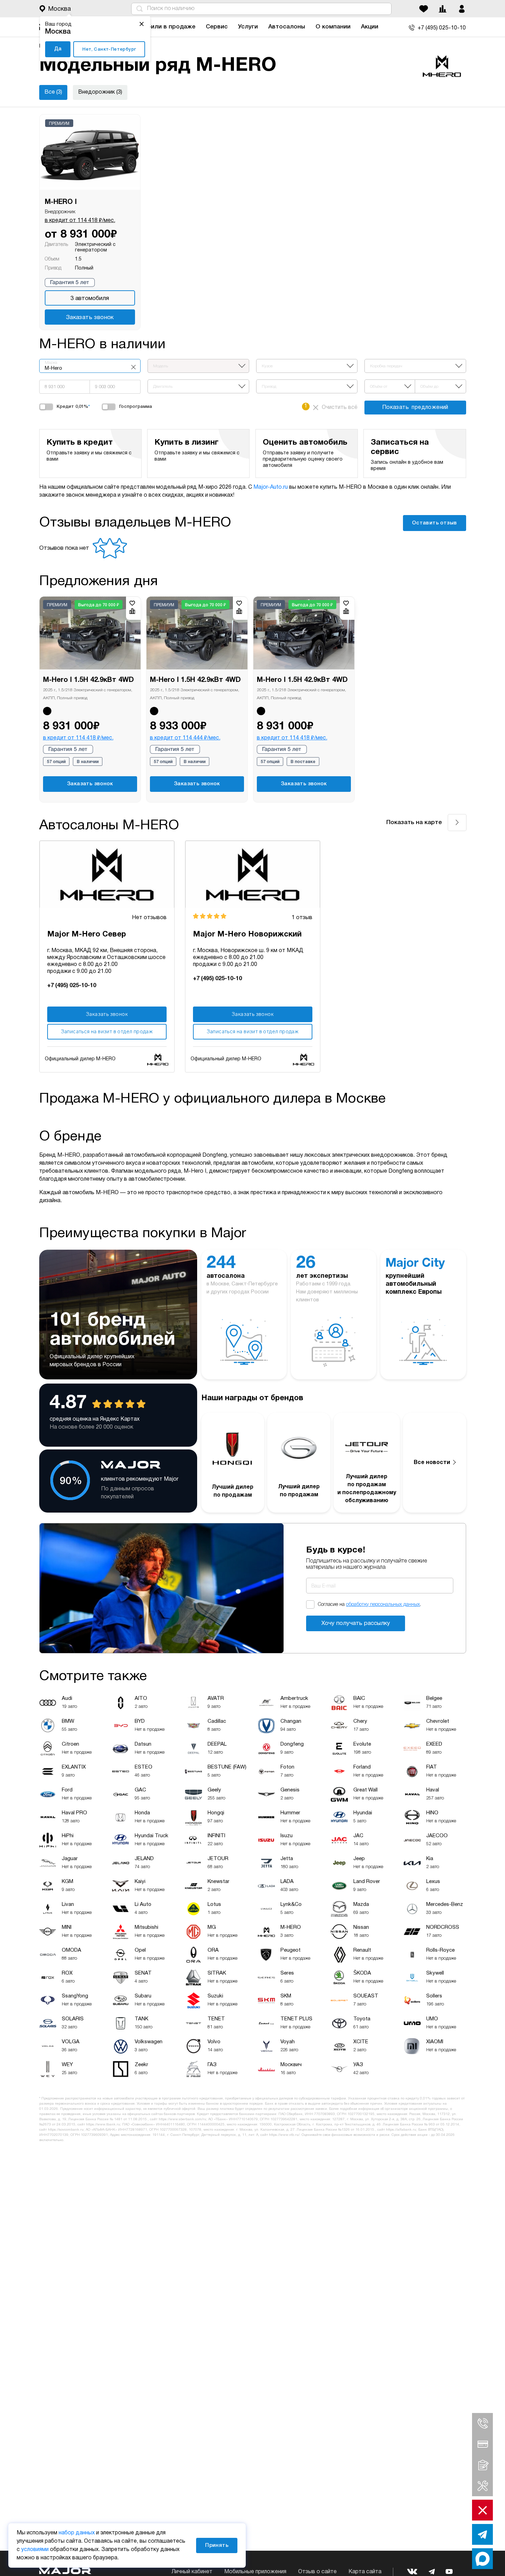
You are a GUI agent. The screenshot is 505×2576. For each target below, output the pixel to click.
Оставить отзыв (435, 523)
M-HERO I (61, 202)
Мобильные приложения (255, 2572)
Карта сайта (365, 2572)
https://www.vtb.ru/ (284, 2135)
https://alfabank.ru (401, 2130)
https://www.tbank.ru (103, 2125)
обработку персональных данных (383, 1605)
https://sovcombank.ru (66, 2130)
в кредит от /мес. (80, 221)
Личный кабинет (192, 2572)
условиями (35, 2550)
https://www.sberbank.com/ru (182, 2119)
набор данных (77, 2533)
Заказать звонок (90, 318)
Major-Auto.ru (271, 487)
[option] (90, 699)
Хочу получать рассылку (356, 1623)
